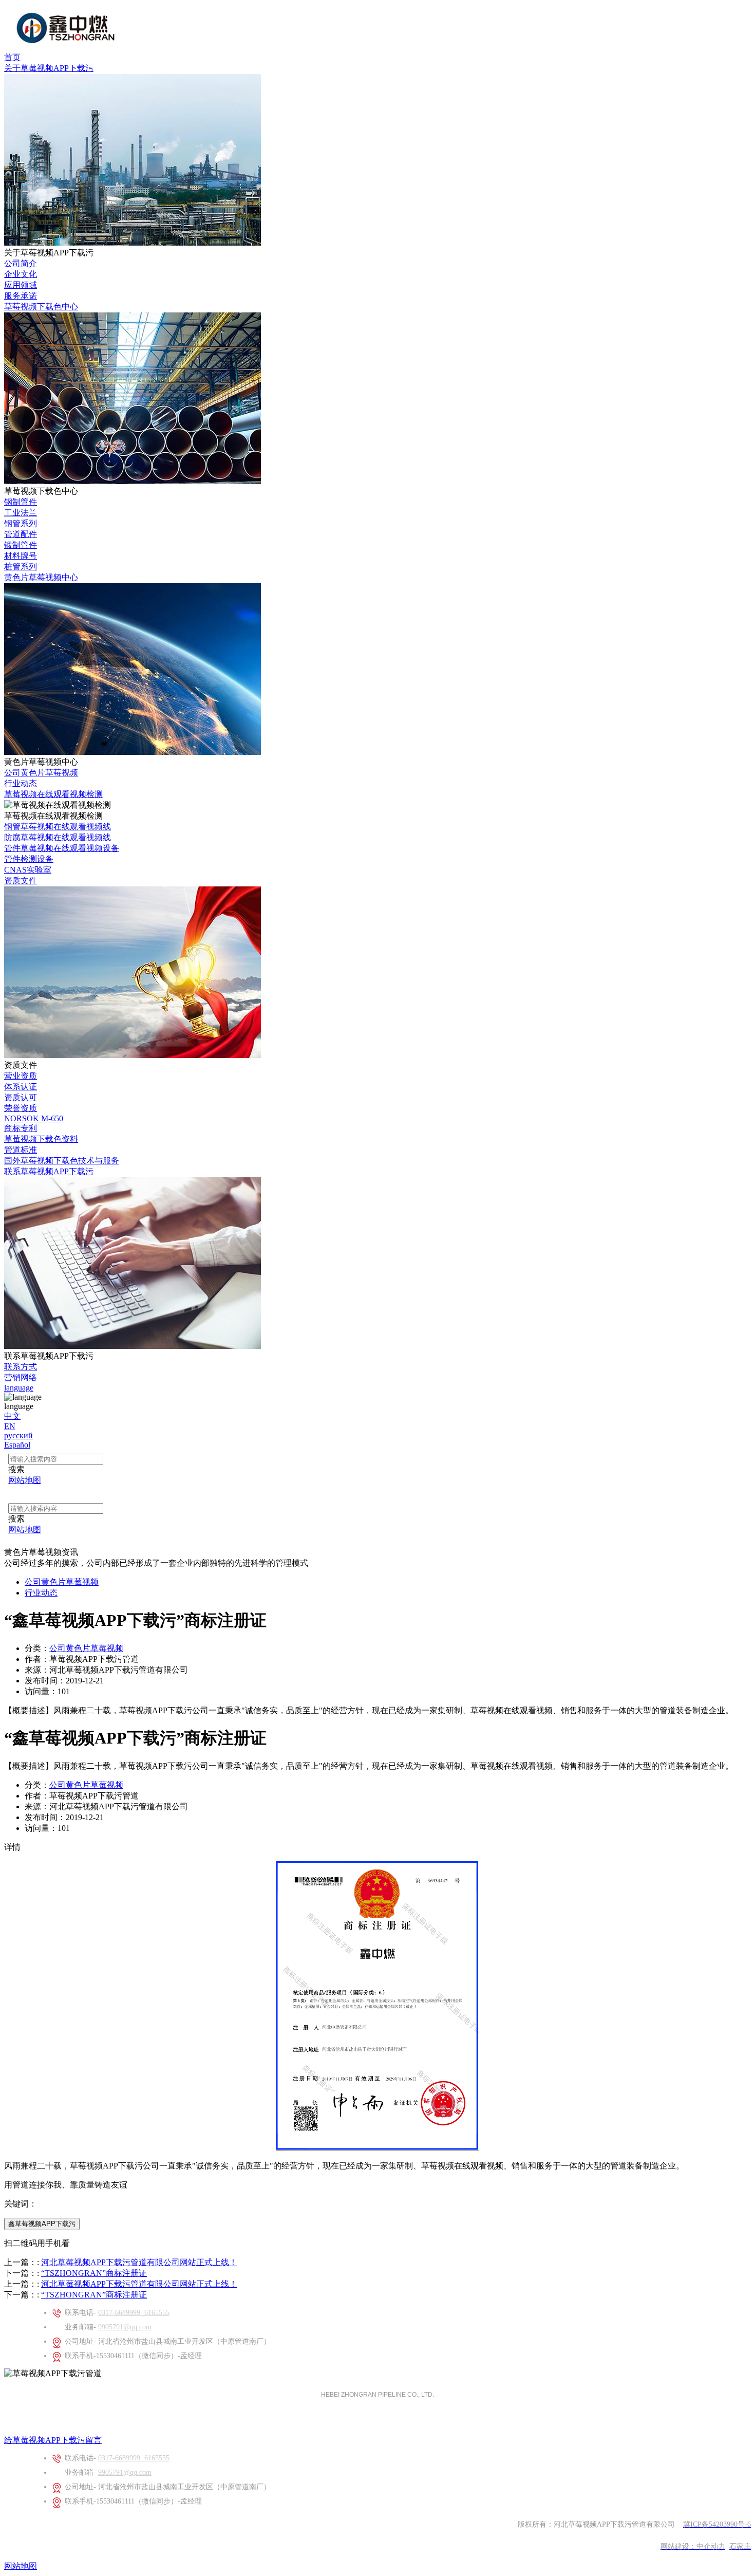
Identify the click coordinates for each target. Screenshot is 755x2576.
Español (17, 1445)
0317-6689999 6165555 (134, 2313)
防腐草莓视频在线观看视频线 (58, 837)
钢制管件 (21, 502)
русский (18, 1435)
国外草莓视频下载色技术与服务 (62, 1161)
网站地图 (21, 2566)
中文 (12, 1416)
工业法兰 (21, 513)
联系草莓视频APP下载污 (49, 1171)
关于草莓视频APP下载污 (49, 68)
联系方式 (21, 1367)
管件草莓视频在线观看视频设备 (62, 848)
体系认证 (21, 1087)
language (19, 1388)
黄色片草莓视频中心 (41, 577)
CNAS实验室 (28, 870)
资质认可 (21, 1097)
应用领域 (21, 285)
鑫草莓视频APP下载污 (42, 2224)
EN (10, 1426)
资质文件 (21, 881)
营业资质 (21, 1076)
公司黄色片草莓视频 (41, 773)
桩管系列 (21, 567)
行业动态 (21, 783)
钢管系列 (21, 523)
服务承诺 (21, 296)
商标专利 (21, 1128)
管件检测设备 (29, 859)
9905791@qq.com (125, 2327)
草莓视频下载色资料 (41, 1139)
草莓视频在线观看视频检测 (53, 794)
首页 (12, 57)
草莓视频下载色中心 (41, 307)
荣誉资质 (21, 1108)
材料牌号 (21, 556)
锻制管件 (21, 545)
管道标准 (21, 1150)
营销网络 (21, 1377)
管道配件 (21, 534)
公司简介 (21, 263)
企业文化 (21, 274)
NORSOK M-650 (34, 1118)
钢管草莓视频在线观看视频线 (58, 827)
